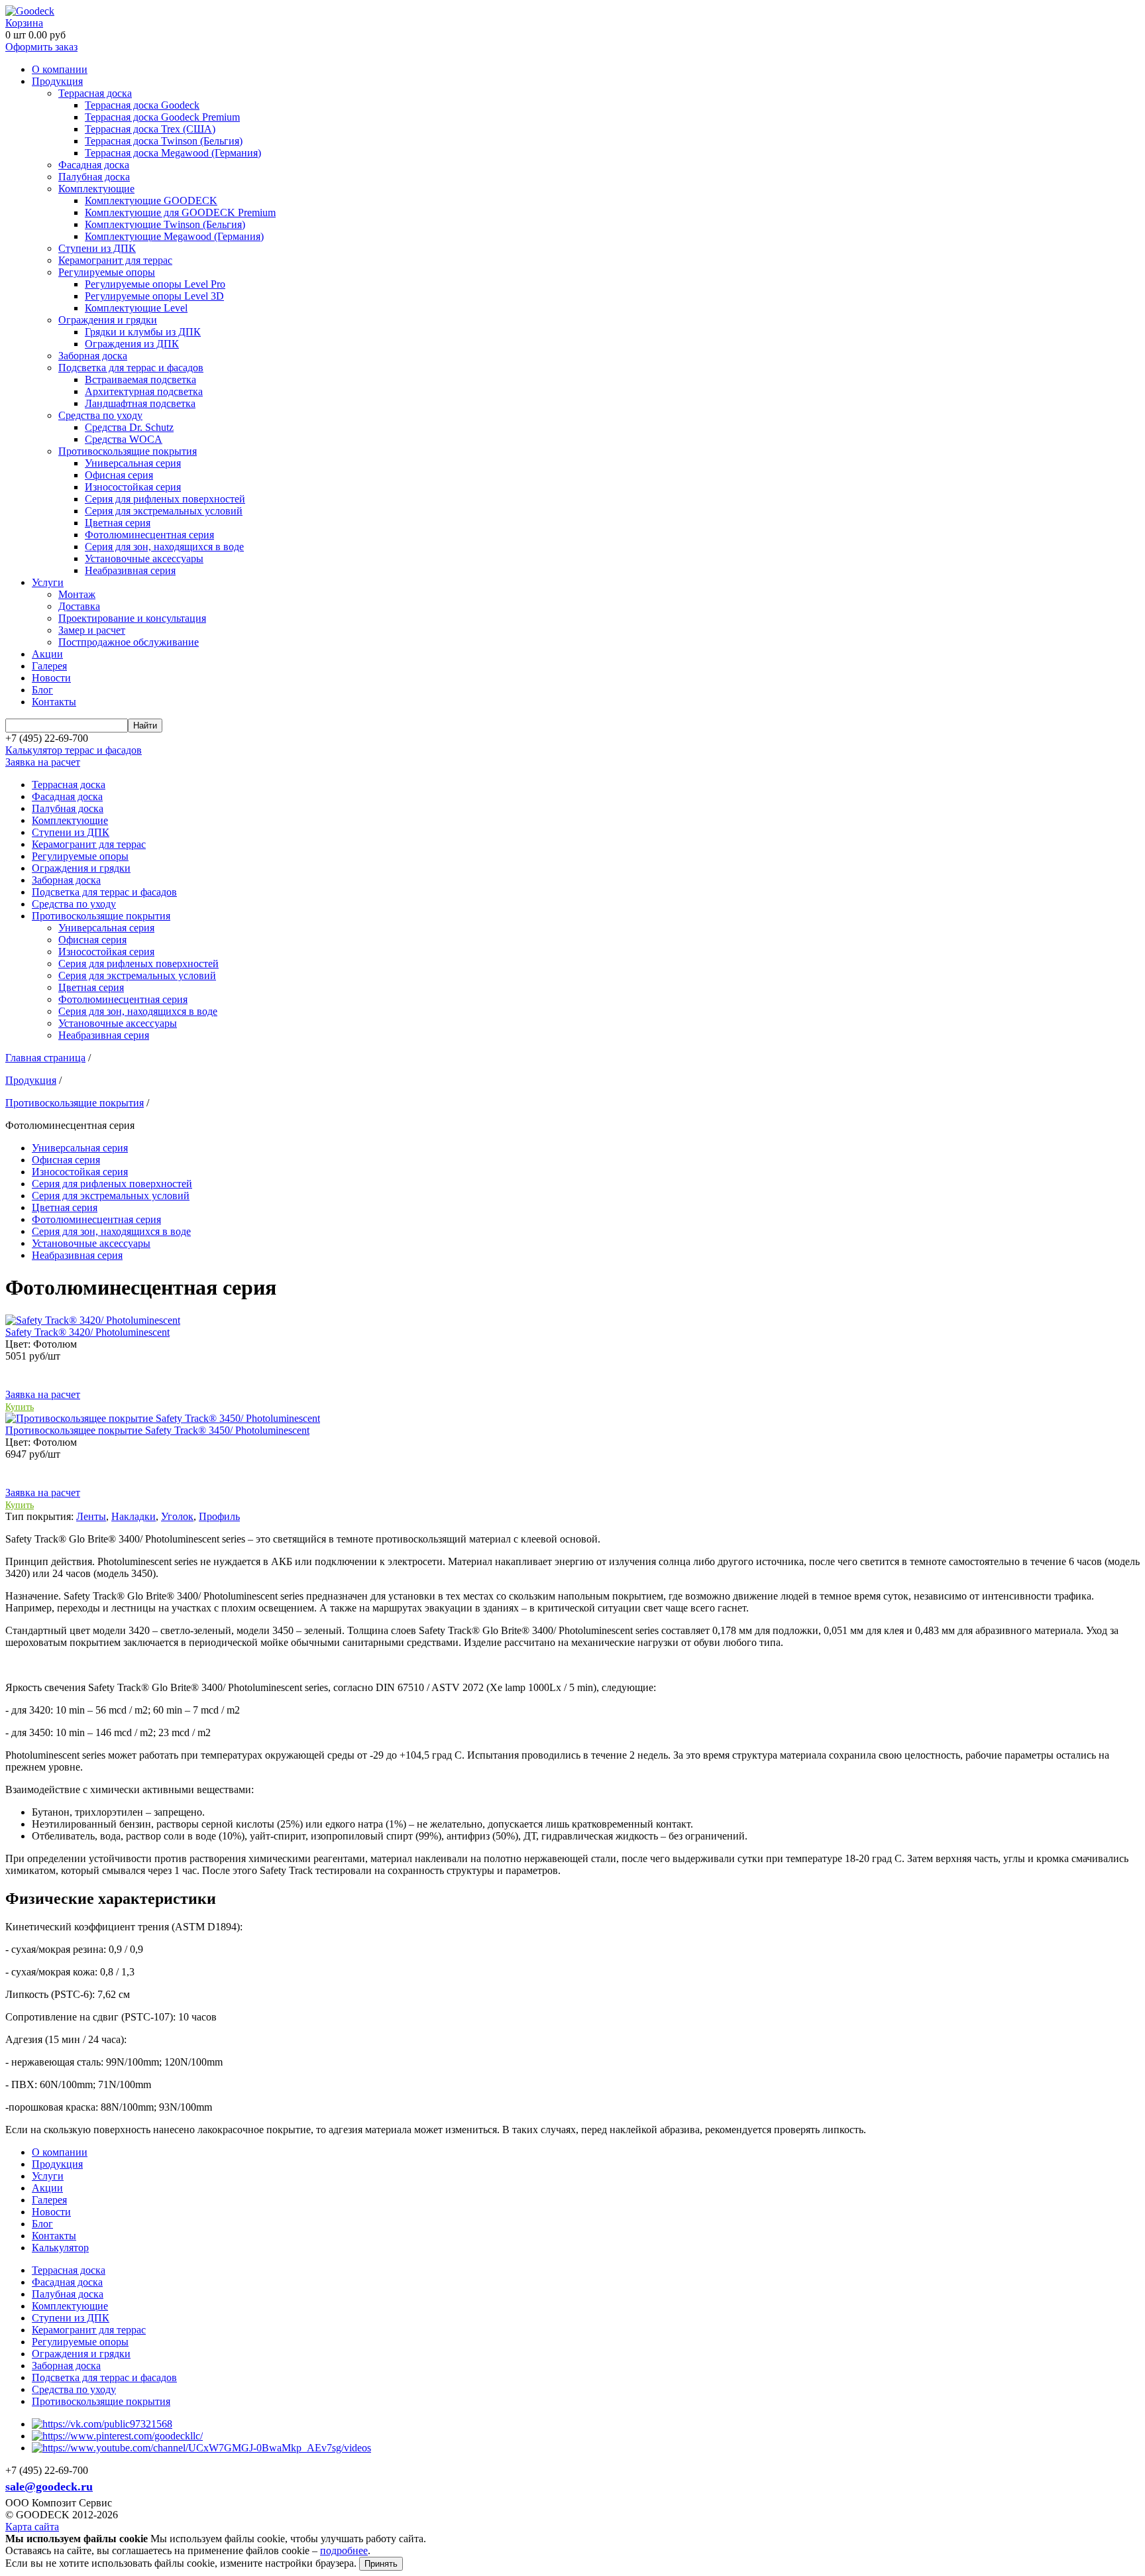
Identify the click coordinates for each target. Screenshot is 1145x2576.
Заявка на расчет (43, 762)
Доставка (79, 606)
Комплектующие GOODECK (151, 201)
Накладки (134, 1516)
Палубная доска (94, 177)
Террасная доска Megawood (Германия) (173, 153)
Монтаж (77, 594)
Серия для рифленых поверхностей (165, 499)
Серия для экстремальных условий (164, 511)
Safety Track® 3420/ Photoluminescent (87, 1332)
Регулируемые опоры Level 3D (154, 296)
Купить (20, 1407)
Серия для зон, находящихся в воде (164, 547)
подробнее (344, 2550)
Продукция (57, 81)
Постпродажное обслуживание (129, 642)
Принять (381, 2564)
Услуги (48, 582)
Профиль (219, 1516)
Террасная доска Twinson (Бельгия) (164, 141)
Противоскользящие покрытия (128, 451)
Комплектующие (96, 189)
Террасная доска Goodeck (142, 105)
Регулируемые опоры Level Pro (155, 284)
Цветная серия (118, 523)
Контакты (54, 702)
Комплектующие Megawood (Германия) (174, 236)
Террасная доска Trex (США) (150, 129)
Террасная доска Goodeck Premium (162, 117)
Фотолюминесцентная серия (149, 535)
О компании (60, 69)
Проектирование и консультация (132, 618)
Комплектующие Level (136, 308)
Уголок (177, 1516)
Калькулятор (60, 2248)
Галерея (49, 666)
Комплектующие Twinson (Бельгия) (165, 224)
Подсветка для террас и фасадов (131, 368)
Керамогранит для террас (115, 260)
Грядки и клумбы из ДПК (143, 332)
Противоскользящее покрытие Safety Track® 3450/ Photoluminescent (157, 1430)
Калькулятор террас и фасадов (74, 750)
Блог (42, 690)
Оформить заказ (41, 47)
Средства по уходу (100, 415)
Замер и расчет (92, 630)
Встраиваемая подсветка (140, 380)
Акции (47, 654)
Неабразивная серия (130, 570)
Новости (51, 678)
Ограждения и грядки (108, 320)
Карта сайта (32, 2527)
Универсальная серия (133, 463)
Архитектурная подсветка (144, 391)
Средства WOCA (124, 439)
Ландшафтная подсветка (140, 403)
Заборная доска (93, 356)
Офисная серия (119, 475)
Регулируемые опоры (107, 272)
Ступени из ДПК (97, 248)
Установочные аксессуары (144, 558)
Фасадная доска (94, 165)
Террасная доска (95, 93)
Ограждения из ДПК (132, 344)
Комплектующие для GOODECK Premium (180, 212)
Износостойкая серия (133, 487)
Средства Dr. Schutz (129, 427)
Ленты (91, 1516)
